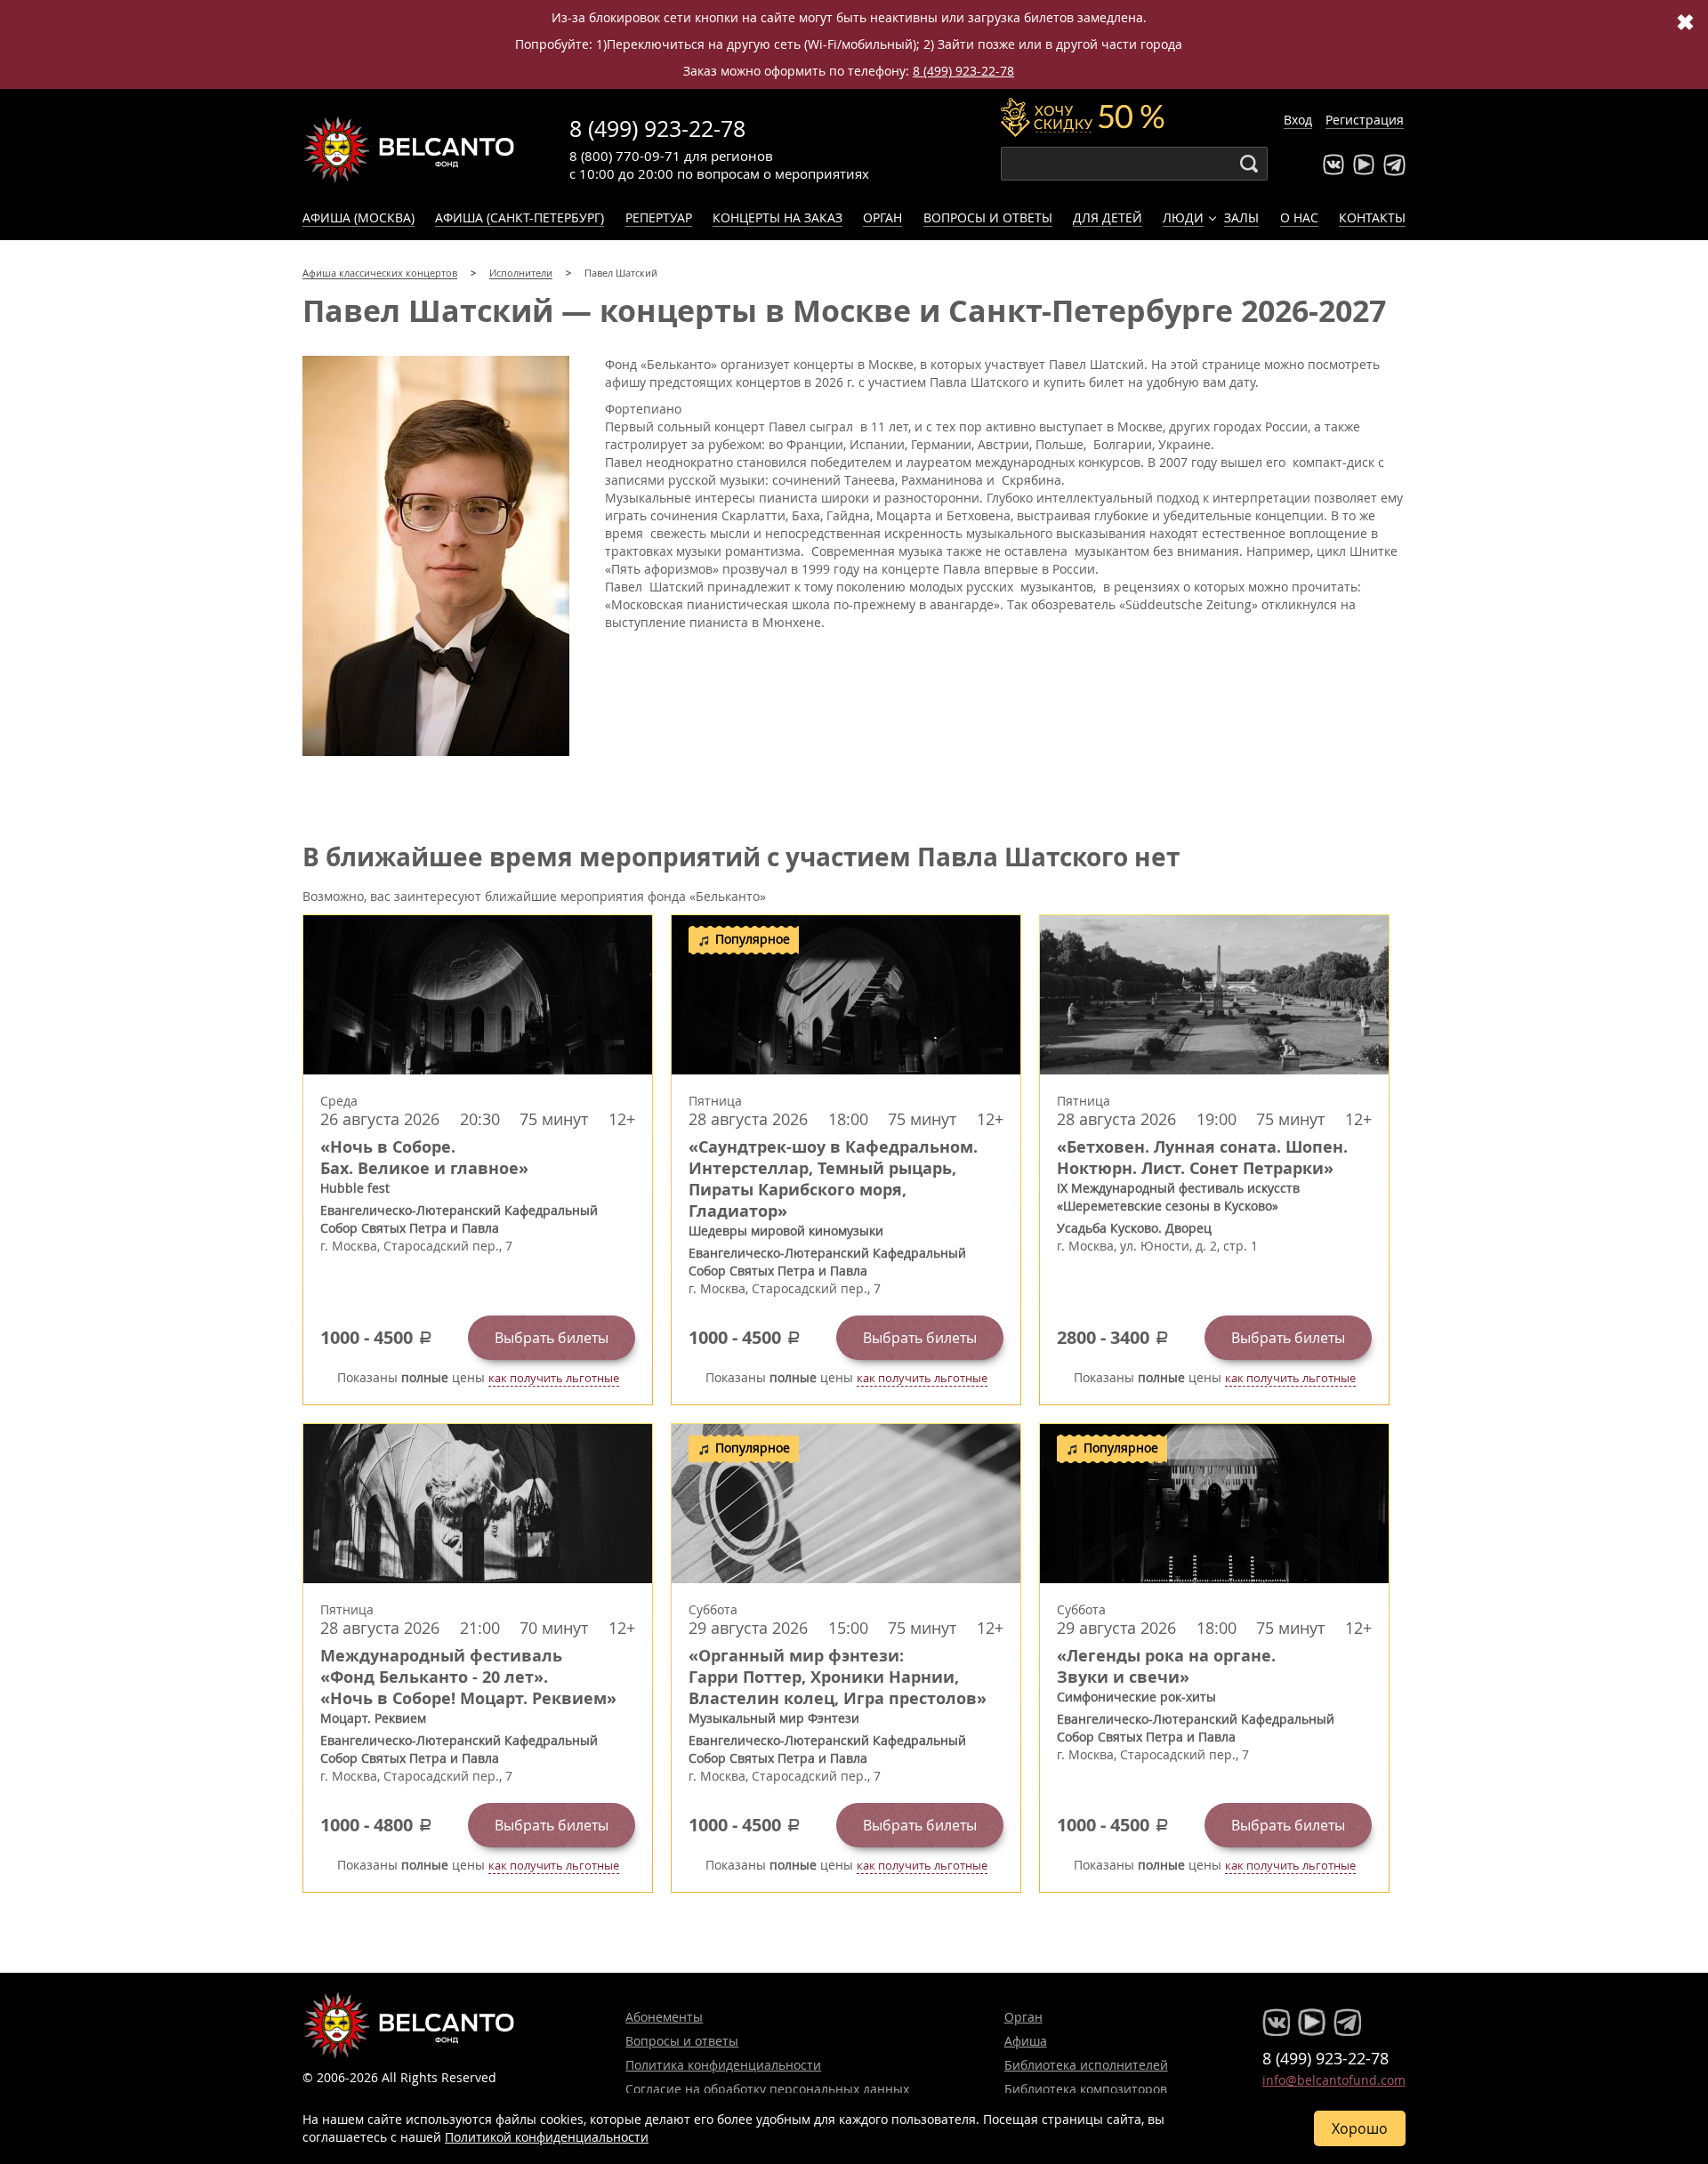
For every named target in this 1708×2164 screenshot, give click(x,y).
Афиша (1026, 2041)
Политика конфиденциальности (723, 2065)
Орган (882, 217)
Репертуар (659, 217)
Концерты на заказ (777, 217)
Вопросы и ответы (988, 217)
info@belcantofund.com (1334, 2080)
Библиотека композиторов (1086, 2089)
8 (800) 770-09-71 (625, 156)
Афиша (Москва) (359, 217)
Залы (1241, 217)
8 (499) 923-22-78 (963, 71)
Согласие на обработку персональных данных (767, 2089)
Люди (1183, 217)
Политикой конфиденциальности (547, 2137)
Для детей (1108, 217)
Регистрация (1365, 120)
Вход (1298, 120)
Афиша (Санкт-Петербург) (520, 217)
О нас (1299, 217)
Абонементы (664, 2017)
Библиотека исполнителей (1086, 2065)
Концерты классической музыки (409, 149)
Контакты (1372, 217)
